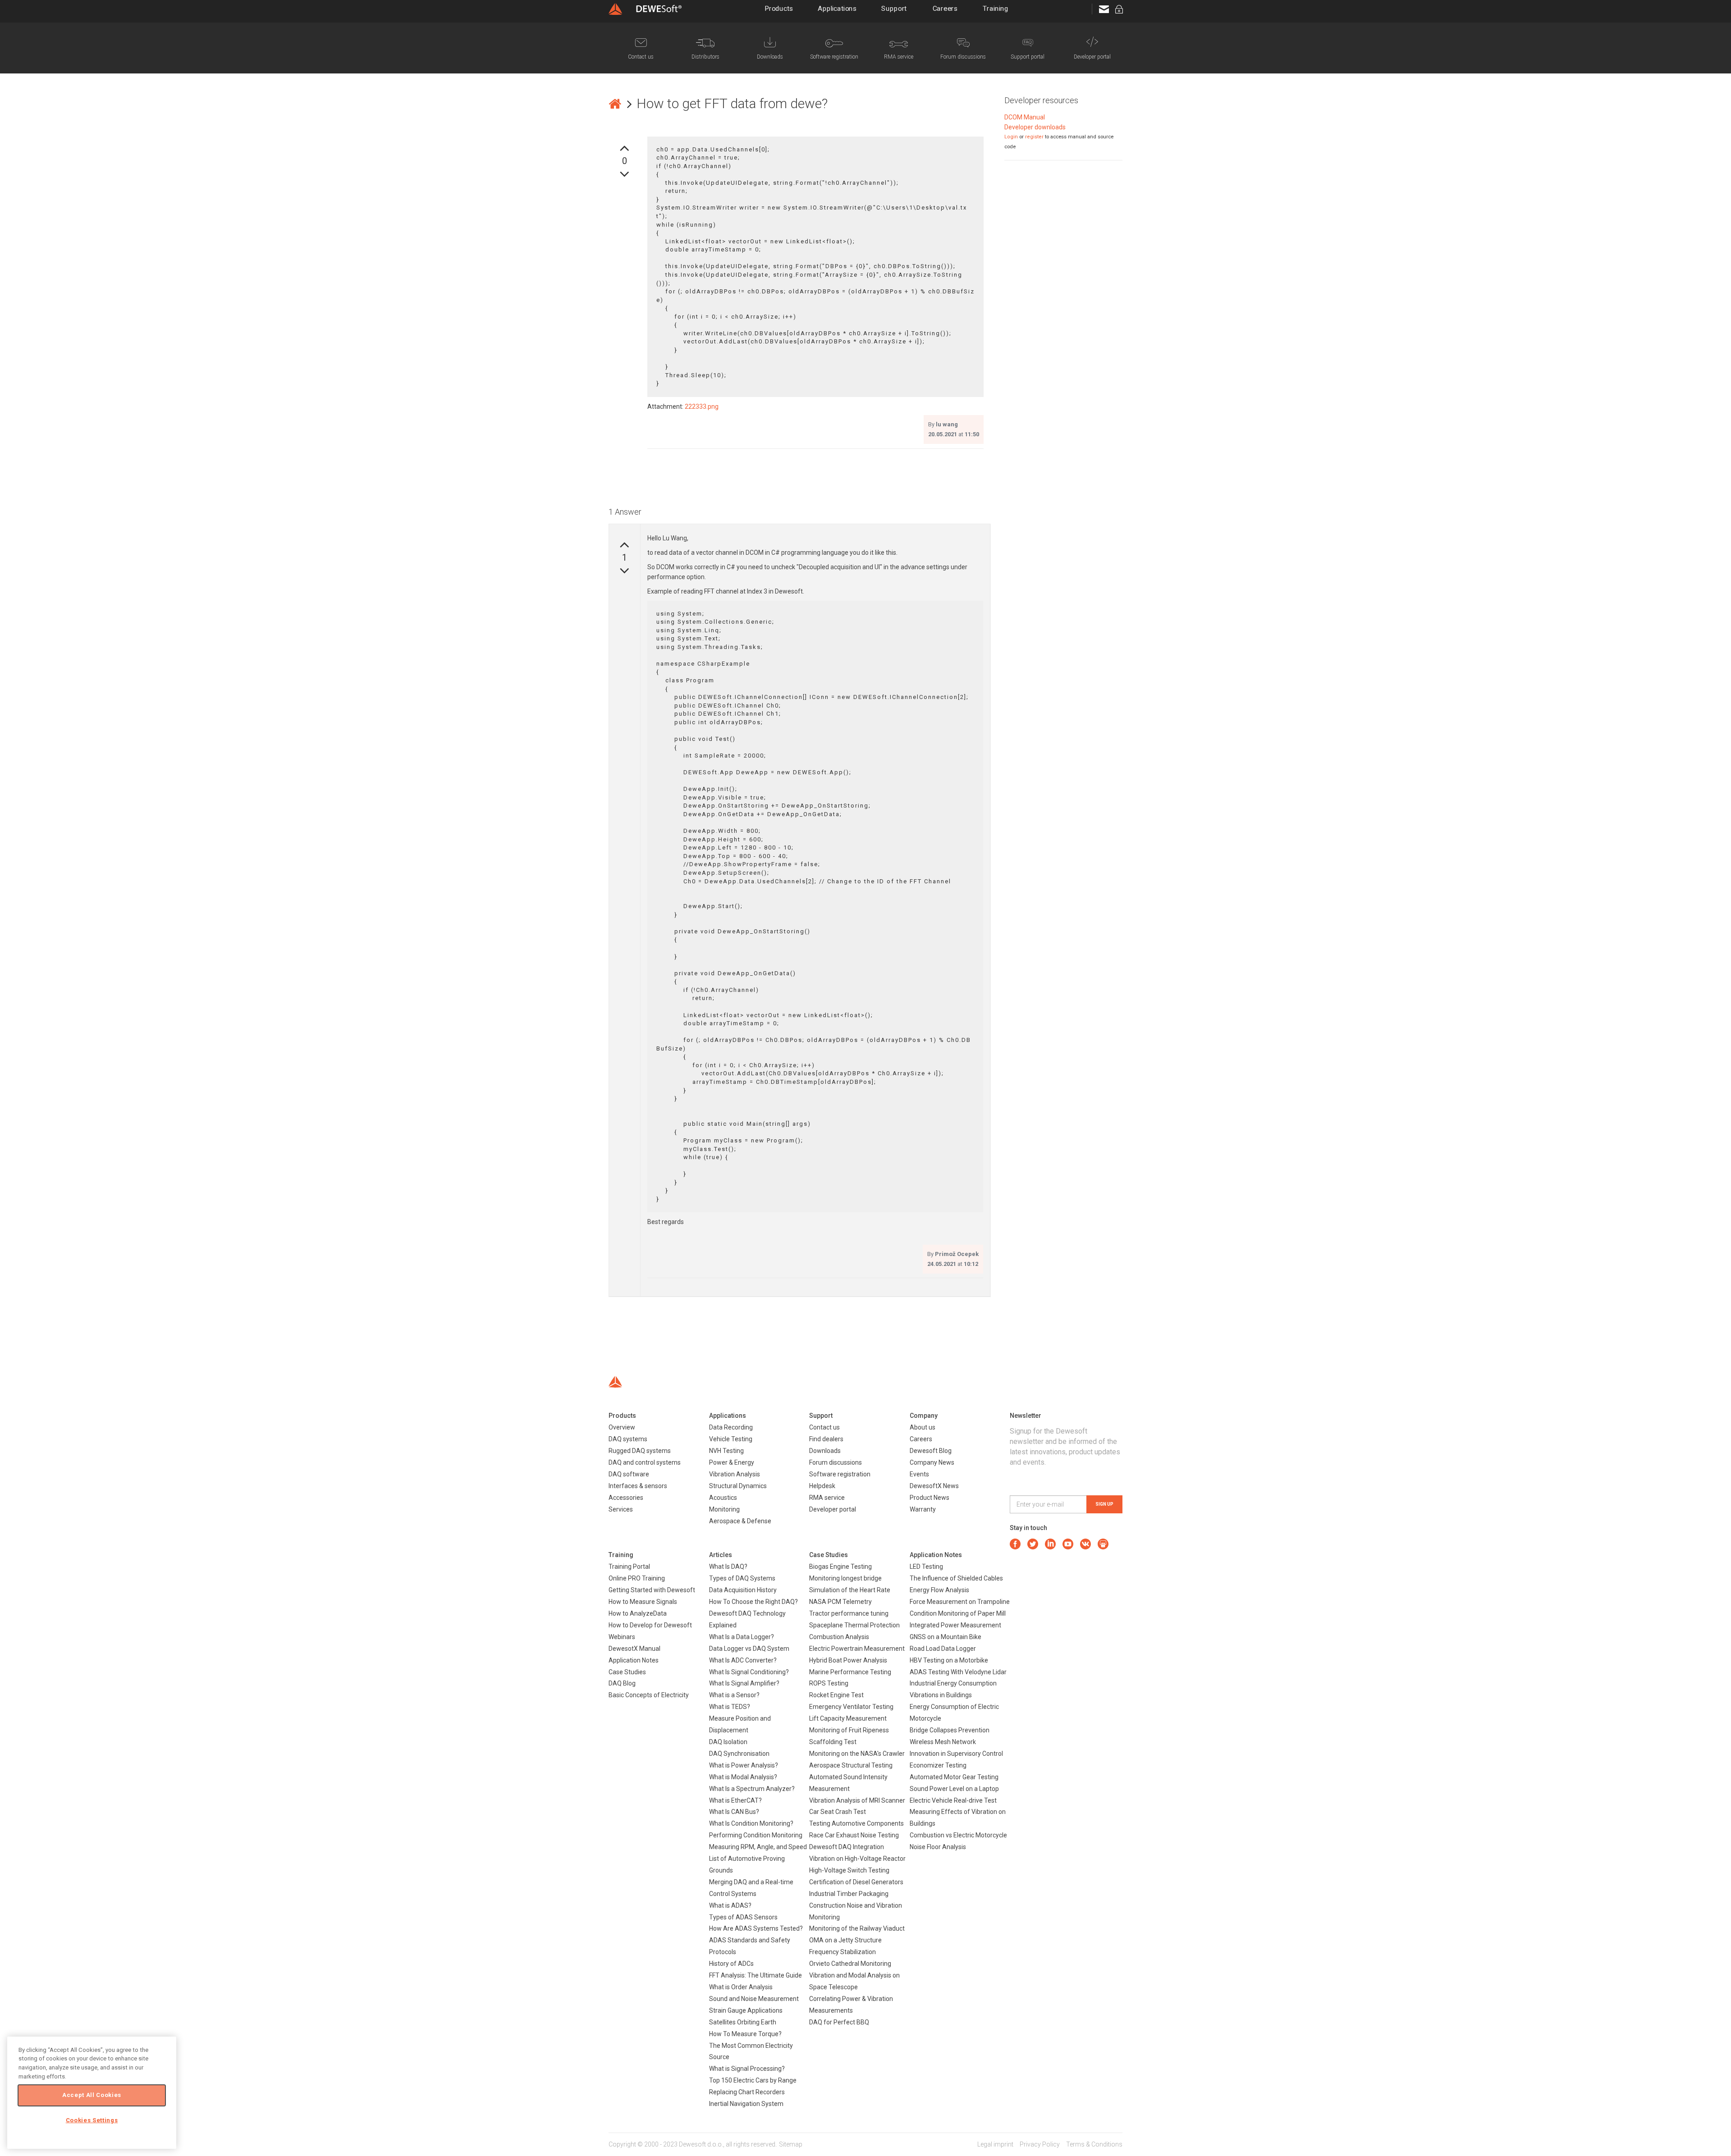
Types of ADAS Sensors (743, 1917)
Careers (945, 9)
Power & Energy (732, 1462)
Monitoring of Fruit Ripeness (849, 1730)
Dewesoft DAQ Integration (847, 1847)
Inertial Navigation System (746, 2104)
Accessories (626, 1498)
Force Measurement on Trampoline (960, 1602)
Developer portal (833, 1509)
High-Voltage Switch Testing (849, 1870)
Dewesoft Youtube (1068, 1544)
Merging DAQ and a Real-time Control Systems (751, 1888)
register (1034, 137)
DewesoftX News (934, 1486)
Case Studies (627, 1672)
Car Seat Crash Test (838, 1812)
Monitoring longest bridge (845, 1578)
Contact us (824, 1427)
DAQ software (629, 1474)
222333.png (702, 407)
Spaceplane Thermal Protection (854, 1625)
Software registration (840, 1474)
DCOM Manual (1025, 117)
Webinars (622, 1637)
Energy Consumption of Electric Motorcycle (954, 1713)
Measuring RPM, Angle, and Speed (758, 1847)
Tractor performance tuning (849, 1613)
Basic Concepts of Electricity (649, 1695)
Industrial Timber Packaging (849, 1894)
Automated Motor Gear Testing (954, 1777)
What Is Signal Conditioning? (749, 1672)
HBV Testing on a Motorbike (949, 1660)
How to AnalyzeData (638, 1613)
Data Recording (731, 1427)
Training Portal (629, 1567)
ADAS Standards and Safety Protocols (750, 1946)
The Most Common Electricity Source (751, 2051)
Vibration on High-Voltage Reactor (857, 1859)
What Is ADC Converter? (743, 1660)
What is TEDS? (730, 1707)
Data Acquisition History (743, 1590)
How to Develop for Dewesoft (650, 1625)
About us (923, 1427)
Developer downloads (1035, 127)
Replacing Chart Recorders (747, 2092)
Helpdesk (822, 1486)
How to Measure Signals (643, 1602)
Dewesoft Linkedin (1050, 1544)
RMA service (827, 1498)
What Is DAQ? (728, 1567)
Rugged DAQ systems (640, 1451)
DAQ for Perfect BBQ (839, 2022)
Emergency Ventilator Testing (851, 1707)
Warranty (923, 1509)
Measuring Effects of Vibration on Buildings (958, 1818)
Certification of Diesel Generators (856, 1882)
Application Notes (634, 1660)
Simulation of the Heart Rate (850, 1590)
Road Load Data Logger (943, 1649)
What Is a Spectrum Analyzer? (752, 1789)
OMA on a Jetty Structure (845, 1940)
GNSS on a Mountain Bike (946, 1637)
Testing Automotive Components (856, 1823)
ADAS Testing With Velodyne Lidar (958, 1672)
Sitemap (791, 2144)
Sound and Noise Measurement (754, 1999)
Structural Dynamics (738, 1486)
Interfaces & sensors (638, 1486)
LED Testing (926, 1567)
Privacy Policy (1040, 2144)
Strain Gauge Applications (746, 2010)
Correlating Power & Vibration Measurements (851, 2005)
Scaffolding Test (833, 1742)
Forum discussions (836, 1462)
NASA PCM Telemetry (840, 1602)
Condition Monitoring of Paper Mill (958, 1613)
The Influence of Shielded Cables (956, 1578)
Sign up (1104, 1504)
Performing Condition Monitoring (756, 1835)
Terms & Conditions (1094, 2144)
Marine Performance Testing (850, 1672)
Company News (932, 1462)
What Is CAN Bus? (734, 1812)
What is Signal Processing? (747, 2069)
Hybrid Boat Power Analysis (848, 1660)
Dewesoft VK (1085, 1544)
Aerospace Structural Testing (851, 1765)
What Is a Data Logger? (742, 1637)
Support (894, 9)
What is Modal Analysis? (743, 1777)
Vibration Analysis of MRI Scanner (857, 1800)
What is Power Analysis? (744, 1765)
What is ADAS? (730, 1905)
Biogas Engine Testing (840, 1567)
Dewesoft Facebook (1015, 1544)
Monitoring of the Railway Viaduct (857, 1928)
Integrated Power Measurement (955, 1625)
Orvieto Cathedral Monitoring (850, 1964)
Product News (930, 1498)
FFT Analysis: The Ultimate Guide (756, 1975)
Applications (837, 9)
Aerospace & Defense (740, 1521)
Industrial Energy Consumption (953, 1683)
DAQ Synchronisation (739, 1754)
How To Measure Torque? (745, 2034)
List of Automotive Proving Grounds (747, 1864)
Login (1011, 137)
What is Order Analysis (741, 1987)
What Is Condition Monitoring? (751, 1823)
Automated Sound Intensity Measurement (848, 1783)
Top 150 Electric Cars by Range (753, 2080)
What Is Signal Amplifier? (744, 1683)
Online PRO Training (637, 1578)
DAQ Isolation (728, 1742)
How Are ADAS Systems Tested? (756, 1928)
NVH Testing (726, 1451)
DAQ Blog (622, 1683)
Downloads (825, 1451)
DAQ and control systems (645, 1462)
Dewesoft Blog (931, 1451)
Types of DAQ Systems (742, 1578)
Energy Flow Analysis (939, 1590)
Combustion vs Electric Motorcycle (958, 1835)
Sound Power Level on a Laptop (954, 1789)
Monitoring (724, 1509)
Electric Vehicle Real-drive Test (953, 1800)
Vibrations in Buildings (941, 1695)
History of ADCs (731, 1964)
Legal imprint (995, 2144)
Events (919, 1474)
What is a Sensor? (734, 1695)
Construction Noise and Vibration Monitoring (856, 1911)
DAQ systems (628, 1439)
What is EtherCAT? (735, 1800)
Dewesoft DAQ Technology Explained (747, 1619)
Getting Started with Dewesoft (652, 1590)
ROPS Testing (829, 1683)
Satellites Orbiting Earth (743, 2022)
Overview (622, 1427)
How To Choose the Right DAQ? (753, 1602)
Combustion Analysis (839, 1637)
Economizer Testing (938, 1765)
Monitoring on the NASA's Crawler (857, 1754)
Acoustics (723, 1498)
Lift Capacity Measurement (848, 1718)
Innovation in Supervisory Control (956, 1754)
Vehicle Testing (731, 1439)
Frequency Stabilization (843, 1952)
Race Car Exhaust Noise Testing (854, 1835)
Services (621, 1509)
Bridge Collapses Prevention (950, 1730)
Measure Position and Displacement (740, 1724)
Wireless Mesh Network (943, 1742)
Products (779, 9)
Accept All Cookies (92, 2095)
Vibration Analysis (735, 1474)
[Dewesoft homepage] (645, 9)
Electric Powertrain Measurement (857, 1649)
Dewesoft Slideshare (1103, 1544)
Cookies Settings (92, 2120)
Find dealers (826, 1439)
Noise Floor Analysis (938, 1847)
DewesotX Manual (634, 1649)
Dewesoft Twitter (1033, 1544)
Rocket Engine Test (836, 1695)
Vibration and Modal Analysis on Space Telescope (854, 1981)
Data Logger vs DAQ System (749, 1649)
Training (996, 9)
